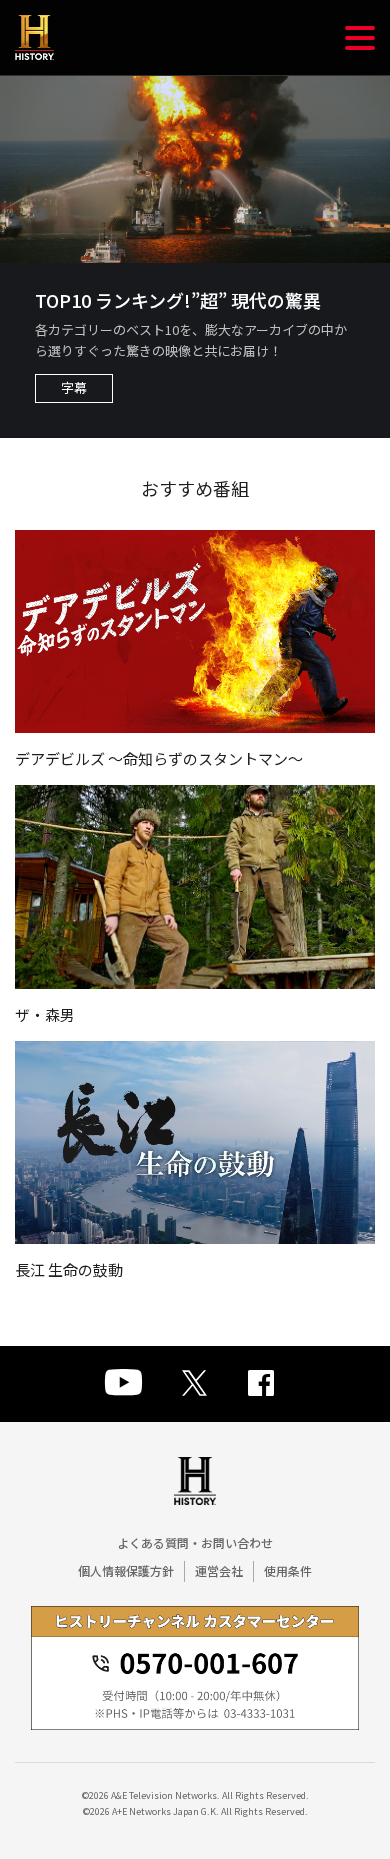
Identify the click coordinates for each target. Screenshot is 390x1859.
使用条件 (288, 1570)
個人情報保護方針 (126, 1570)
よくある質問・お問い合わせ (195, 1542)
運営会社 (219, 1570)
